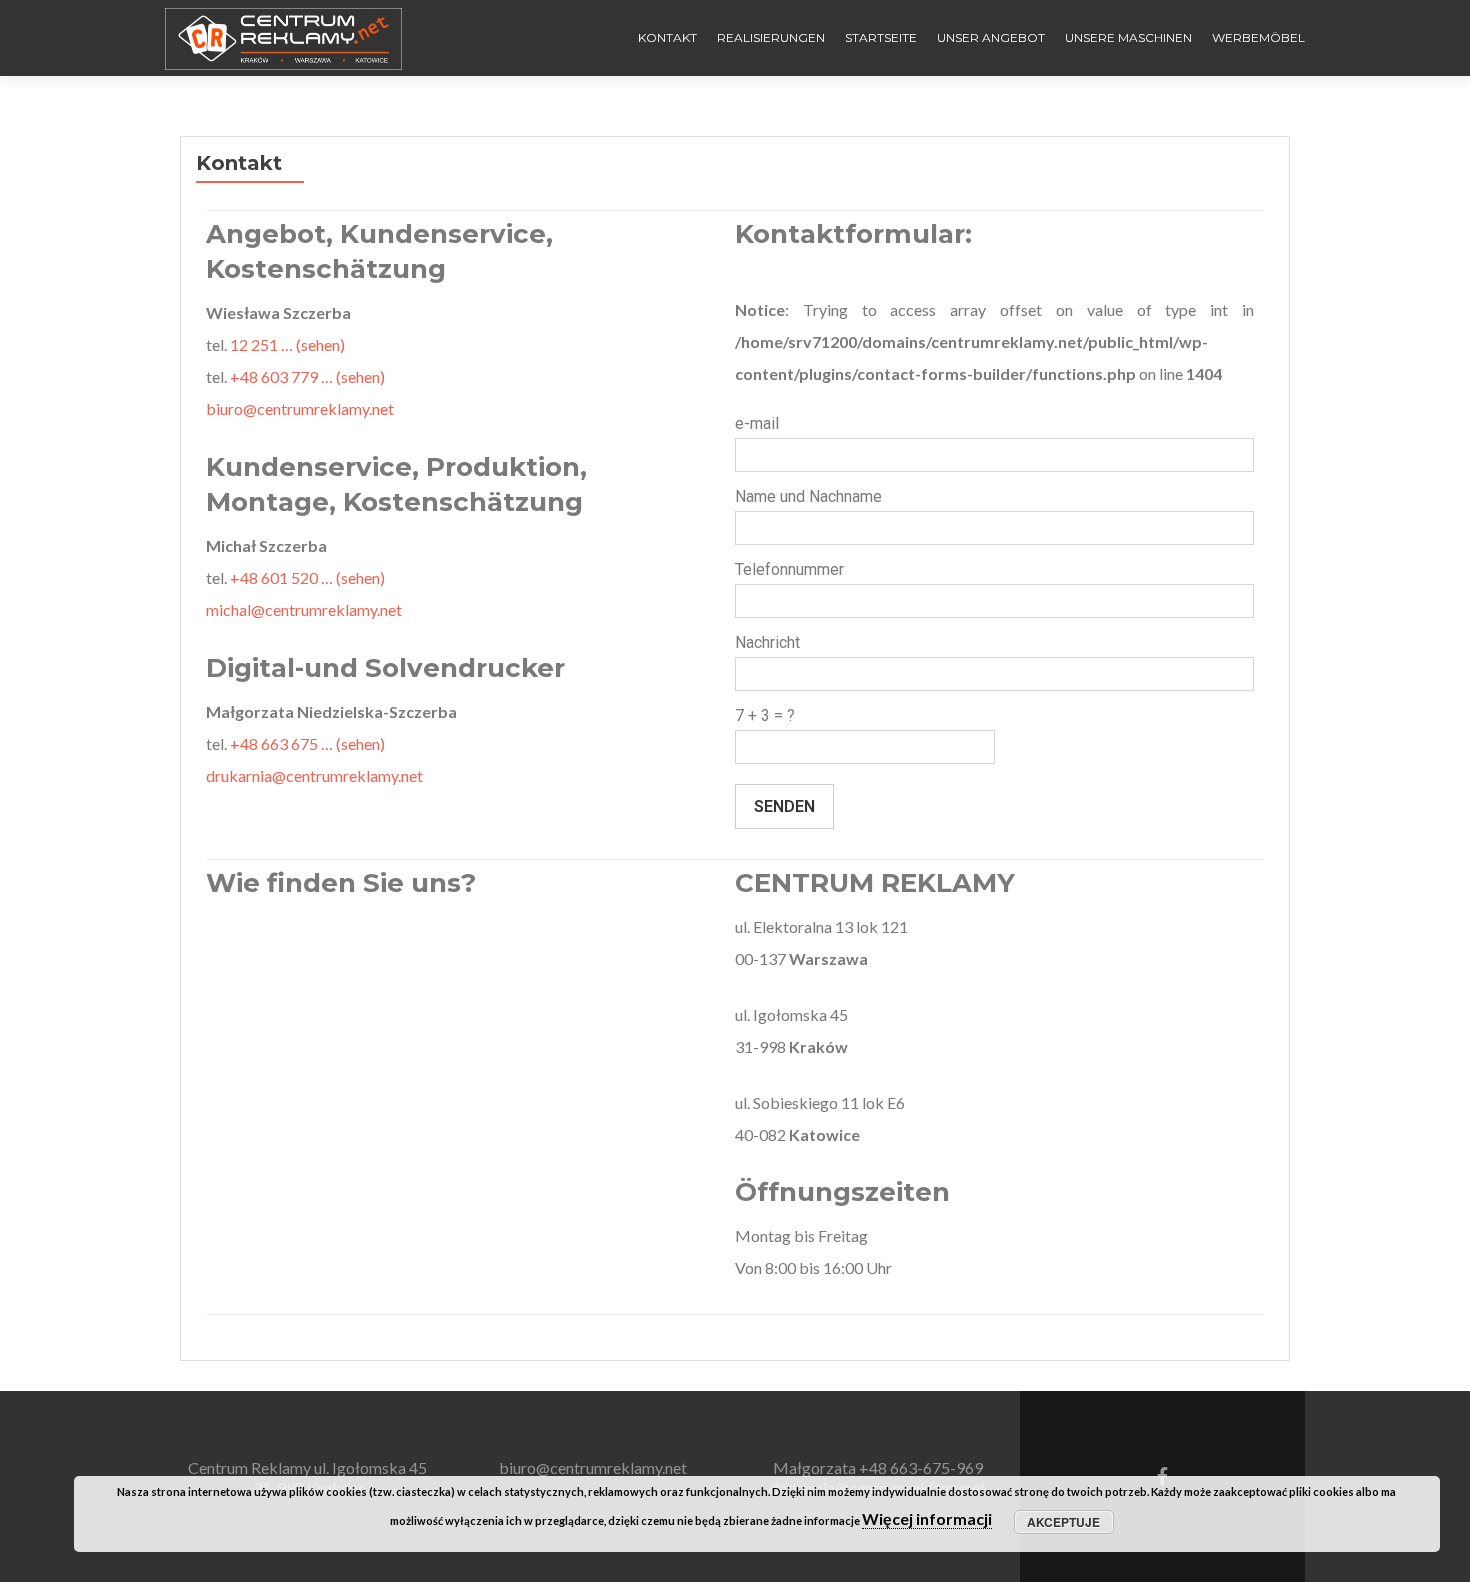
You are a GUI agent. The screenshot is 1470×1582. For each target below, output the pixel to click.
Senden (784, 806)
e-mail (757, 423)
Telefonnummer (789, 569)
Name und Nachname (808, 496)
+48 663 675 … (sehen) (307, 743)
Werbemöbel (1258, 37)
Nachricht (767, 642)
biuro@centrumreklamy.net (300, 408)
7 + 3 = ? (765, 715)
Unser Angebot (991, 37)
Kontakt (667, 37)
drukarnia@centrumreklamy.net (314, 775)
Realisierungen (771, 37)
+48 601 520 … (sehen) (307, 577)
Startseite (881, 37)
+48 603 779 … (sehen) (307, 376)
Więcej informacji (927, 1518)
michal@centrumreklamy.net (304, 609)
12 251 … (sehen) (287, 344)
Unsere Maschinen (1128, 37)
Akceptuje (1063, 1522)
